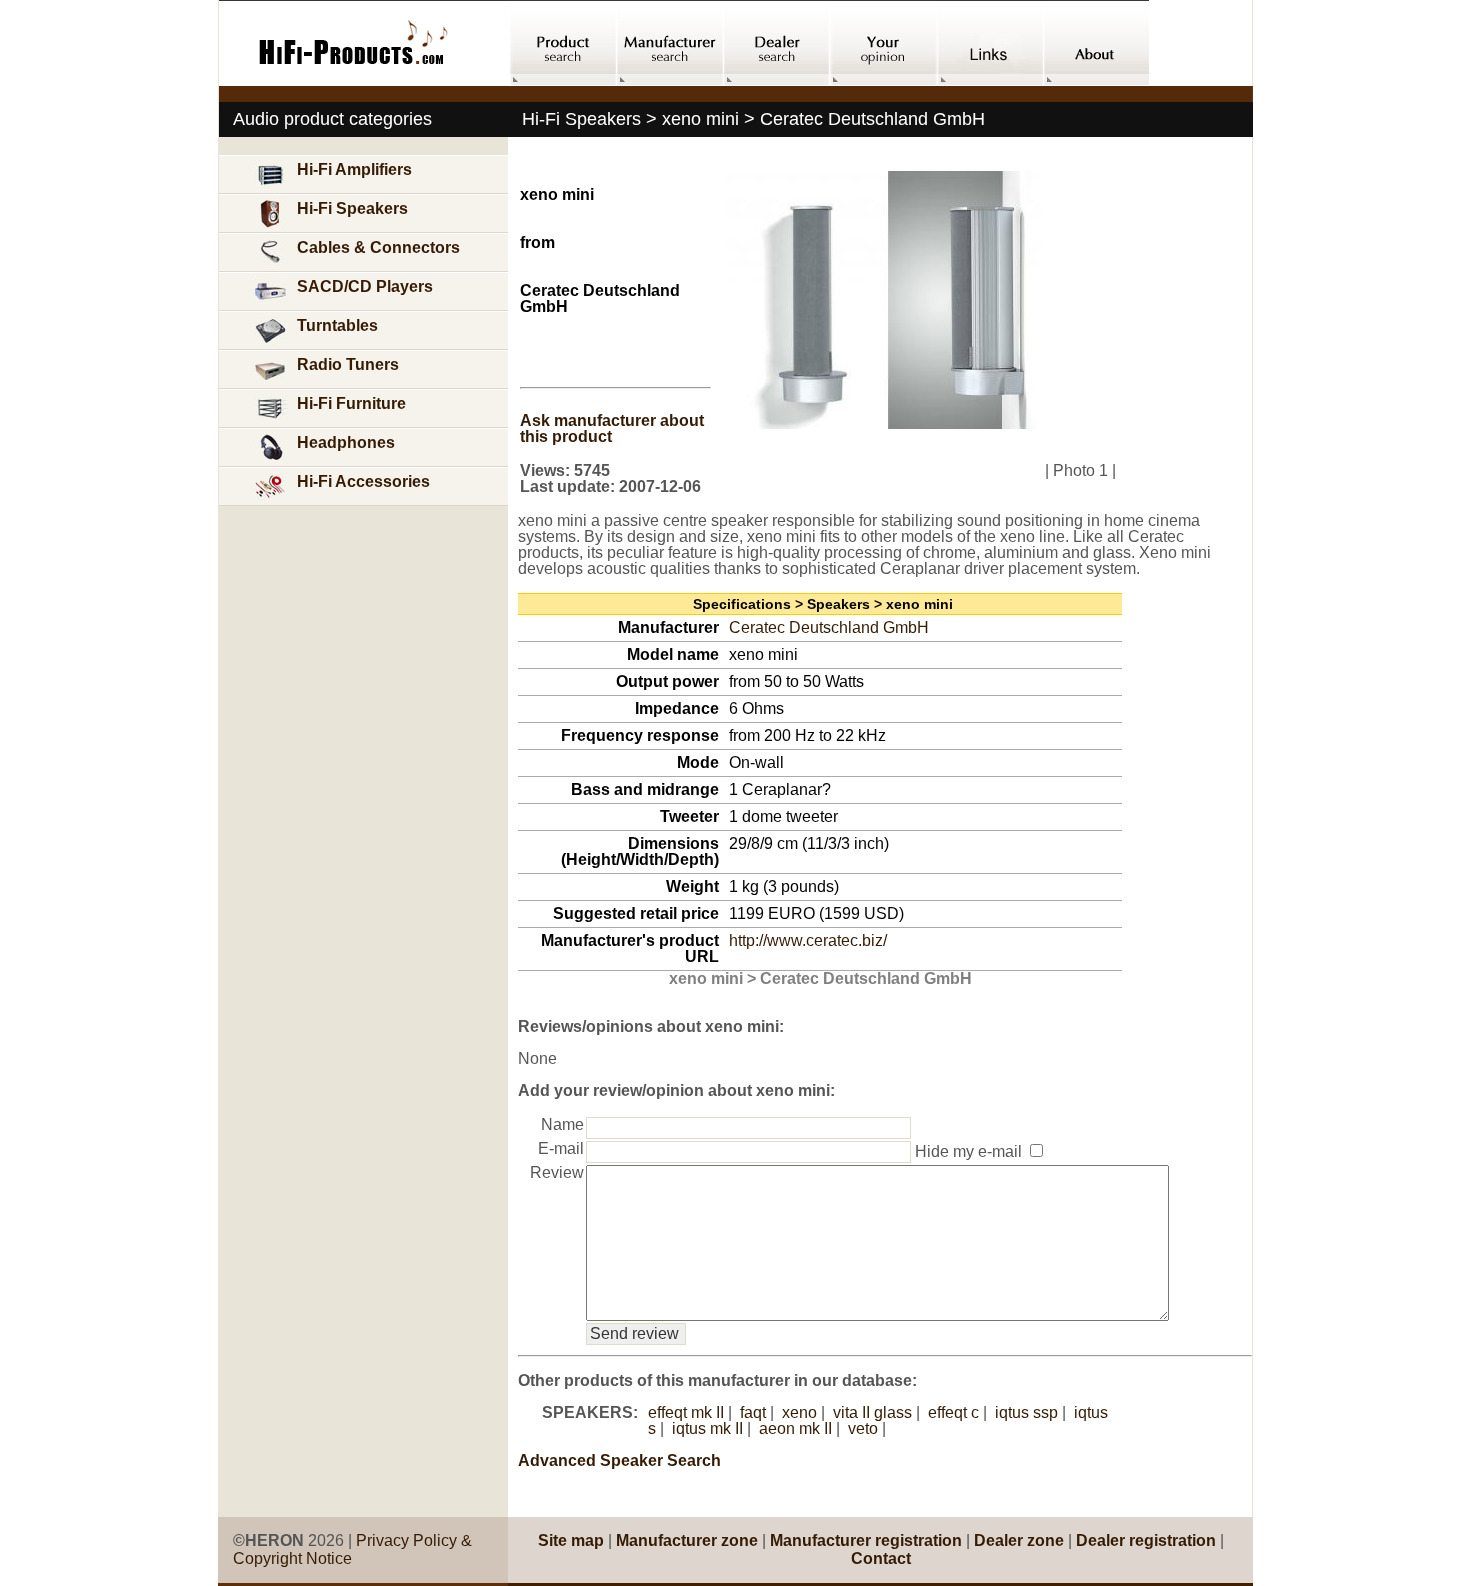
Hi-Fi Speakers (352, 208)
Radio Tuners (348, 364)
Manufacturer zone (687, 1540)
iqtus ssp (1026, 1412)
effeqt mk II (686, 1412)
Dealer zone (1019, 1540)
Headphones (346, 442)
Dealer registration (1146, 1540)
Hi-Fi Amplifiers (354, 169)
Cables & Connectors (378, 247)
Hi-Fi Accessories (363, 481)
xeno (799, 1412)
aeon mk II (795, 1428)
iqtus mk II (707, 1428)
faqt (753, 1412)
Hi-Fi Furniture (351, 403)
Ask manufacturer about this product (612, 428)
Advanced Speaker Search (619, 1460)
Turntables (337, 325)
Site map (571, 1540)
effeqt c (953, 1412)
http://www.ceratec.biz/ (808, 940)
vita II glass (872, 1412)
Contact (881, 1558)
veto (863, 1428)
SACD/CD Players (365, 286)
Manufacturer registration (866, 1540)
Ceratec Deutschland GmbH (829, 627)
